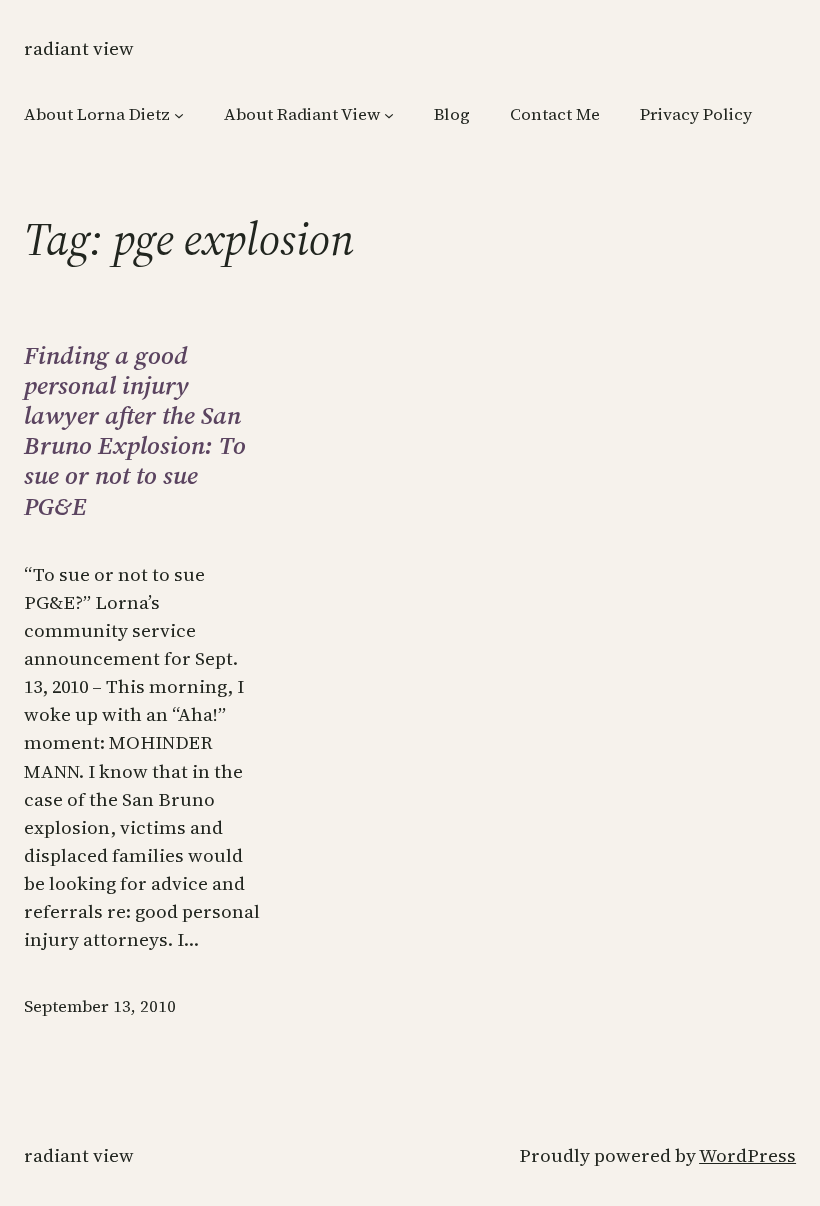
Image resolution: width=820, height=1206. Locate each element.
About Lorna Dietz (97, 114)
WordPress (747, 1155)
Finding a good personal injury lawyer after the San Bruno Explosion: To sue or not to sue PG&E (135, 430)
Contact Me (555, 114)
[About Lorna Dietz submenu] (179, 115)
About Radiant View (302, 114)
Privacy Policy (696, 114)
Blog (452, 114)
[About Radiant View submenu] (389, 115)
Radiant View (79, 48)
